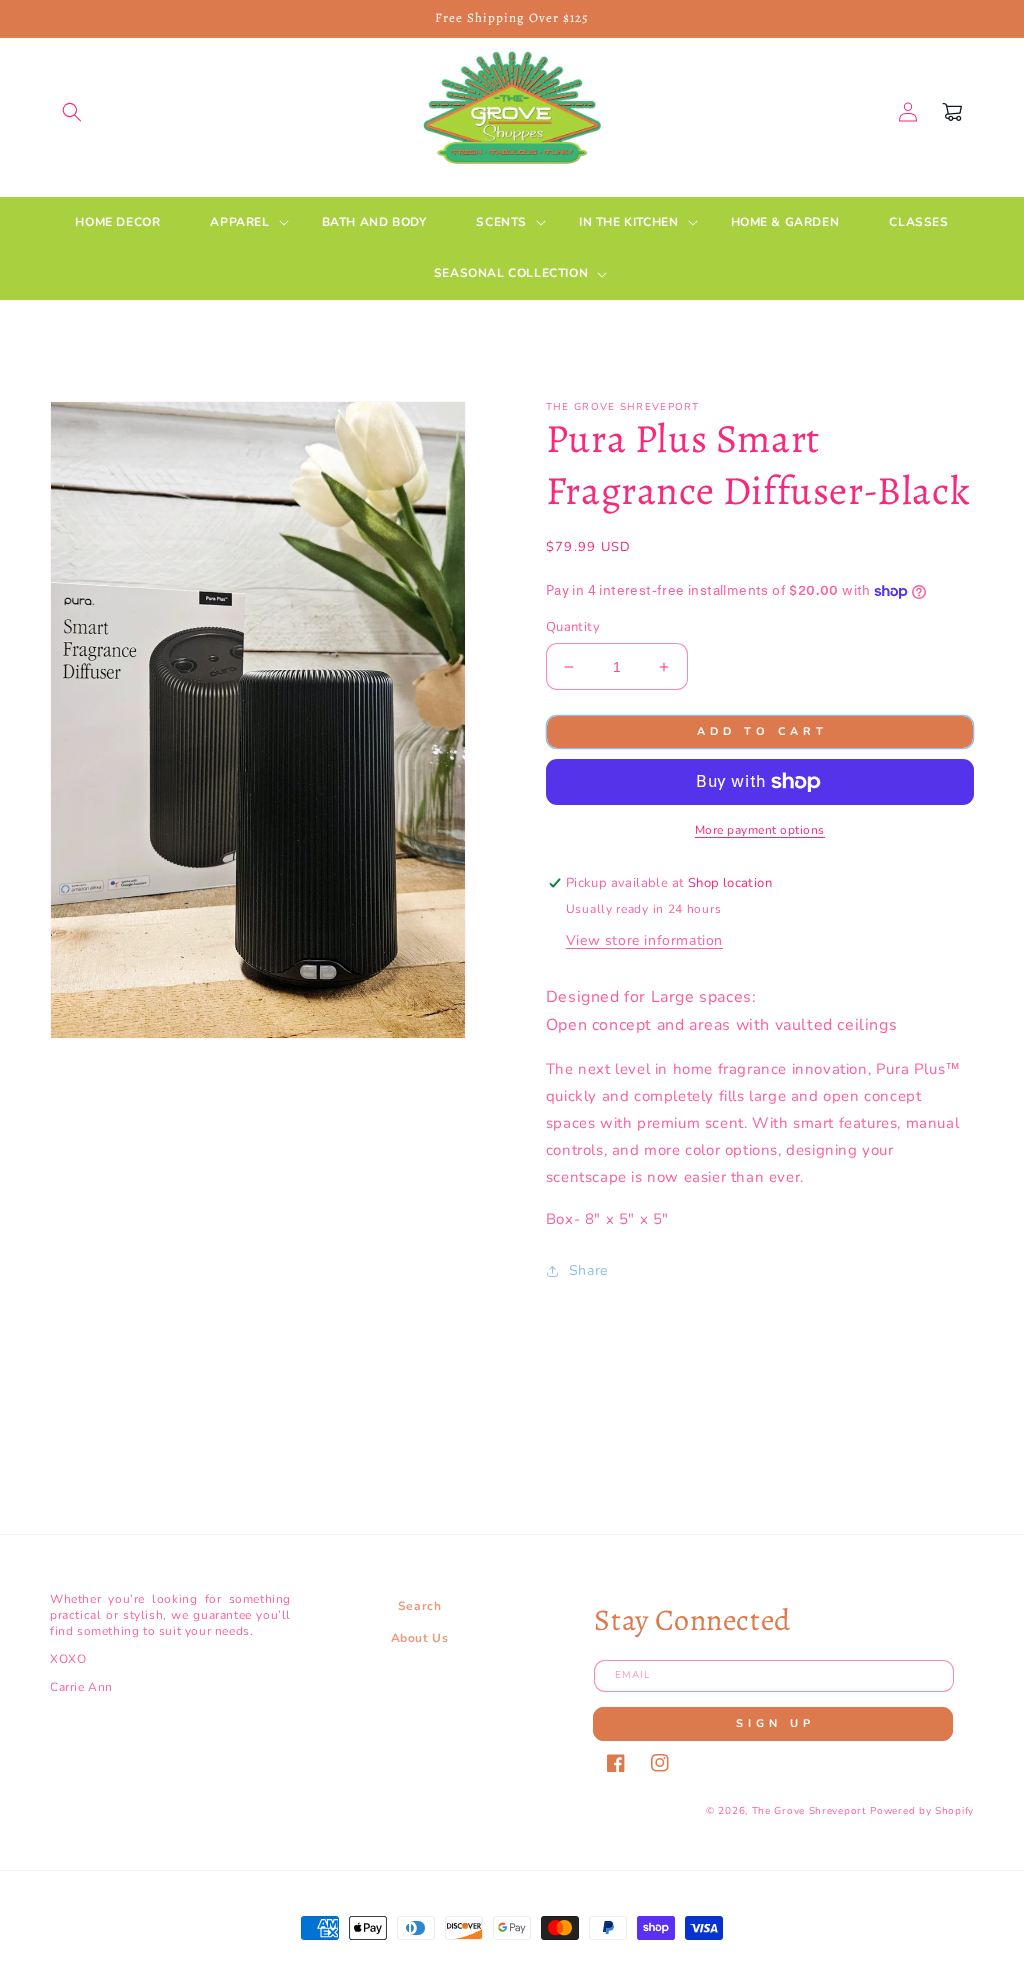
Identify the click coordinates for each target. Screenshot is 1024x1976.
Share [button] (588, 1270)
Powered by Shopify (922, 1811)
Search (420, 1606)
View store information (644, 940)
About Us (420, 1638)
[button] (72, 112)
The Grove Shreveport (809, 1811)
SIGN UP (775, 1723)
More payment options (760, 830)
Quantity (573, 627)
